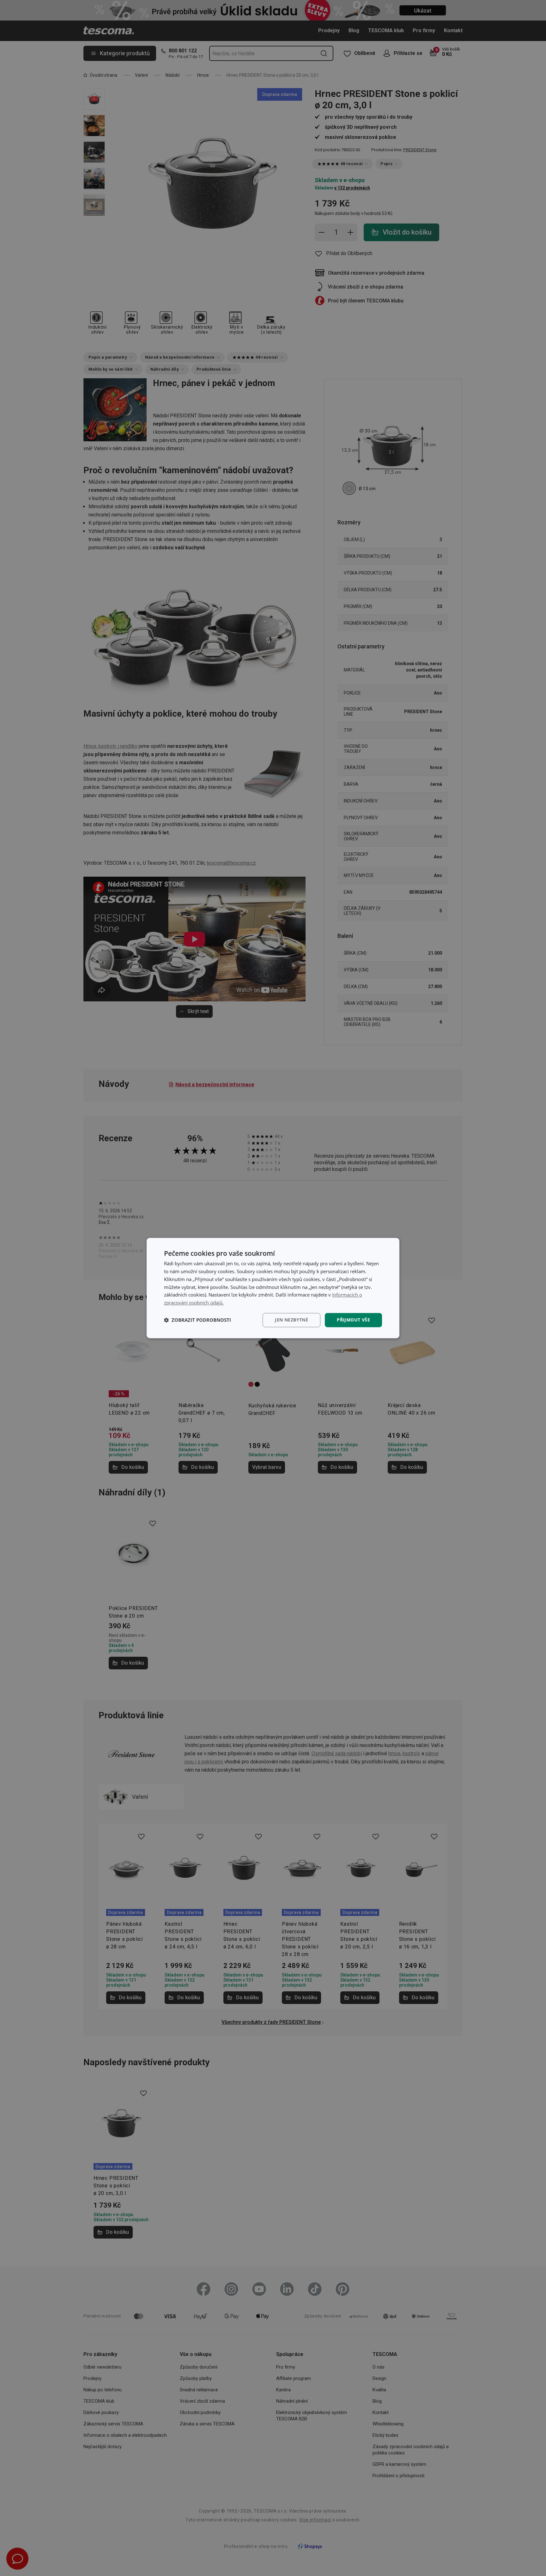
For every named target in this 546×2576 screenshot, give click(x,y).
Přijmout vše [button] (353, 1320)
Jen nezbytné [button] (291, 1320)
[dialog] (273, 1288)
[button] (197, 1320)
